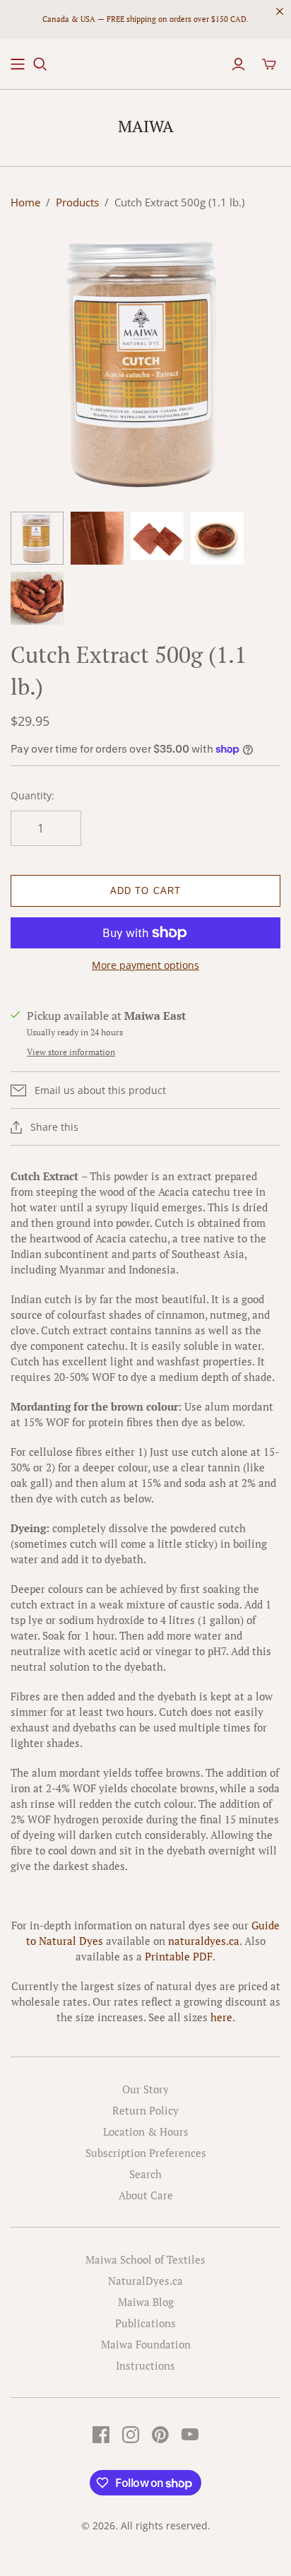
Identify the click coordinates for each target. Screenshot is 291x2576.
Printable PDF (179, 1956)
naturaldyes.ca (204, 1941)
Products (77, 202)
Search (145, 2174)
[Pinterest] (160, 2435)
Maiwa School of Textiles (145, 2259)
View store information (71, 1052)
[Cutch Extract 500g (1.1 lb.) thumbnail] (37, 538)
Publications (145, 2323)
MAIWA (146, 126)
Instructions (145, 2365)
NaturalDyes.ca (145, 2281)
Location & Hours (146, 2131)
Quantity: (32, 795)
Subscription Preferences (146, 2153)
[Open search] (40, 64)
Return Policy (145, 2110)
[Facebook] (101, 2435)
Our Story (145, 2089)
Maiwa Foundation (146, 2344)
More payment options (145, 965)
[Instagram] (131, 2435)
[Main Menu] (18, 64)
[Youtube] (190, 2435)
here (221, 2017)
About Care (146, 2195)
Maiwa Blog (146, 2302)
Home (25, 202)
